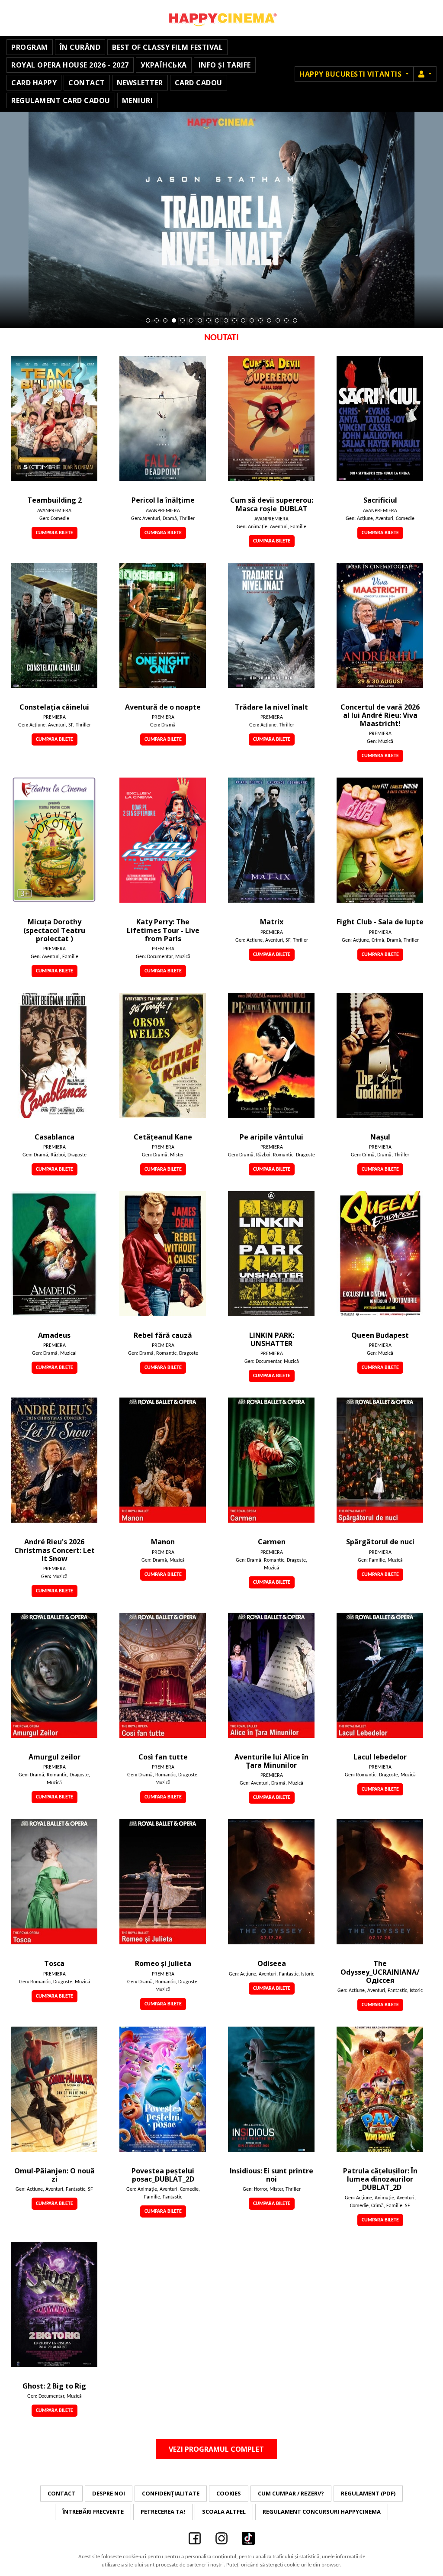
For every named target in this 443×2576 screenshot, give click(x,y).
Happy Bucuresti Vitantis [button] (352, 74)
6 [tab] (191, 320)
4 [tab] (174, 320)
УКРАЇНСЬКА (164, 65)
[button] (425, 74)
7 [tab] (200, 320)
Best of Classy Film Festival (167, 47)
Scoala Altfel (224, 2511)
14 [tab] (260, 320)
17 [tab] (286, 320)
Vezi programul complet (216, 2449)
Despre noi (109, 2493)
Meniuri (138, 100)
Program (30, 47)
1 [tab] (148, 320)
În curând (80, 47)
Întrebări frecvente (93, 2511)
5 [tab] (183, 320)
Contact (87, 83)
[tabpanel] (221, 220)
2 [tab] (157, 320)
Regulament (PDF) (368, 2493)
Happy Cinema (221, 18)
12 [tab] (243, 320)
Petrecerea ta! (163, 2511)
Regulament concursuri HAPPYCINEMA (322, 2511)
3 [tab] (165, 320)
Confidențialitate (171, 2493)
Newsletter (140, 83)
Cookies (229, 2493)
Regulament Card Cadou (61, 100)
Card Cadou (199, 83)
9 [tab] (217, 320)
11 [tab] (234, 320)
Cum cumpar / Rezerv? (291, 2493)
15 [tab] (269, 320)
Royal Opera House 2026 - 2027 (70, 65)
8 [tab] (209, 320)
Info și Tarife (225, 65)
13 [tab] (252, 320)
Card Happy (34, 83)
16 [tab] (278, 320)
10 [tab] (226, 320)
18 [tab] (295, 320)
